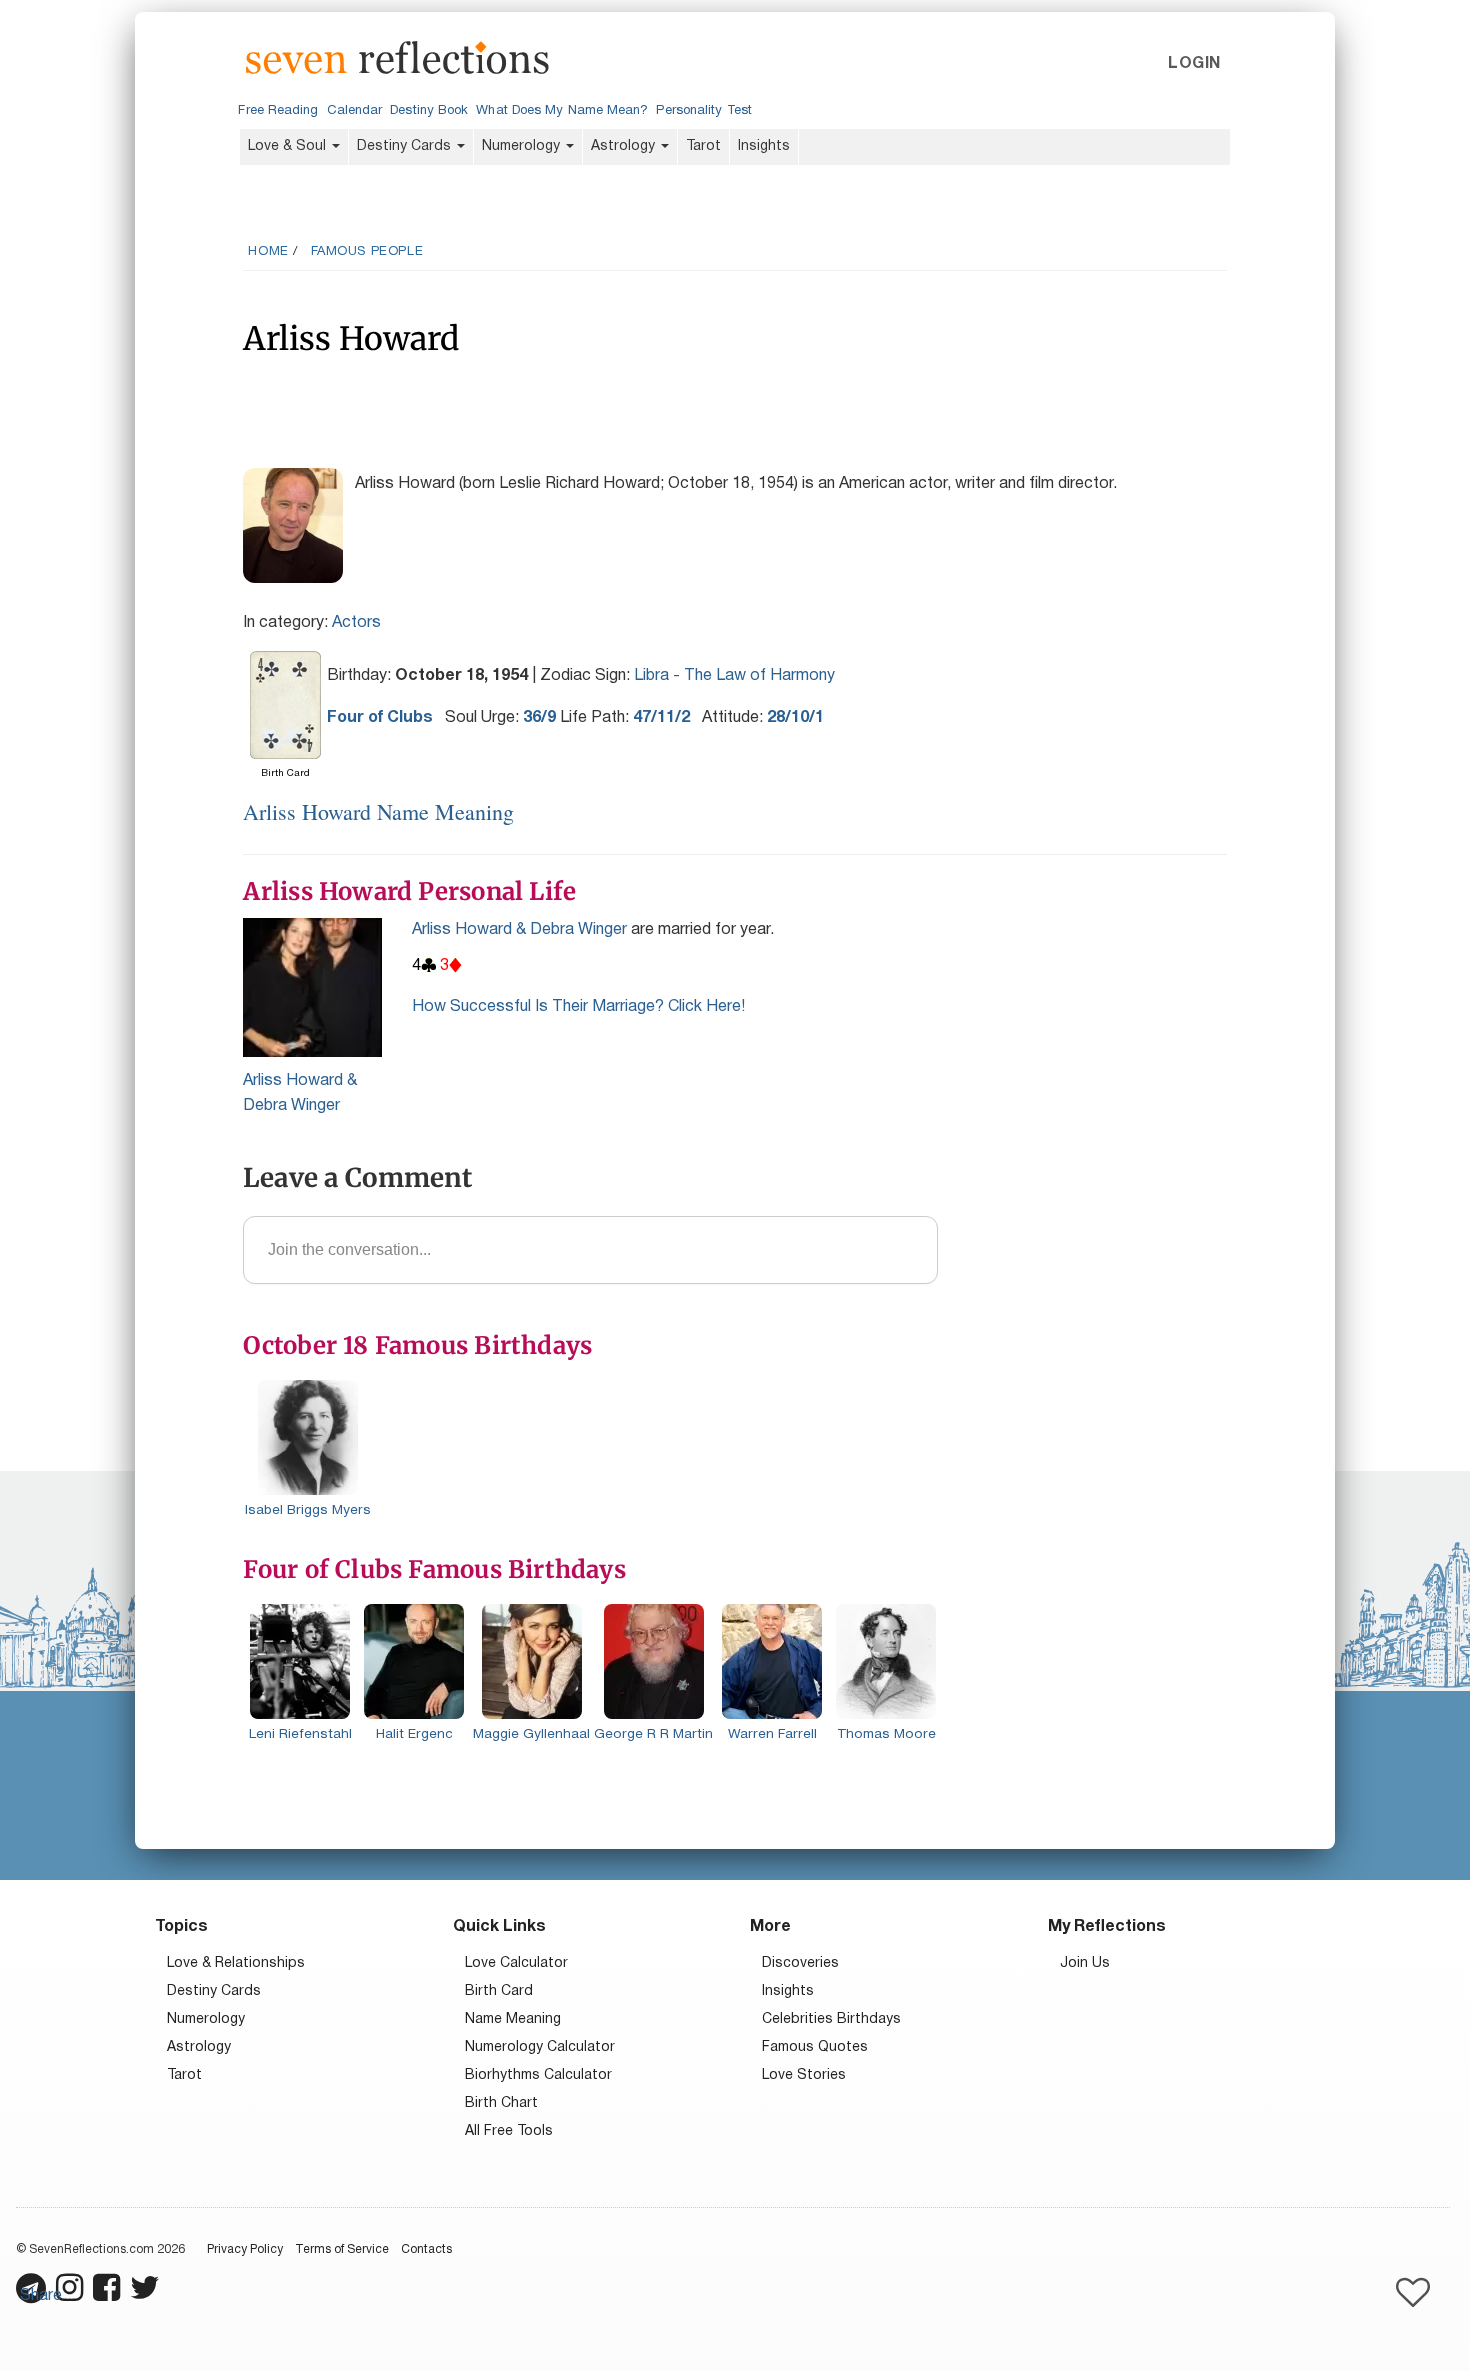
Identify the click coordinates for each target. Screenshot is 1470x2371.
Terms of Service (342, 2249)
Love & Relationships (236, 1963)
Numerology (523, 146)
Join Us (1085, 1963)
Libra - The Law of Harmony (734, 676)
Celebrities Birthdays (831, 2019)
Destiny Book (429, 111)
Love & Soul (289, 146)
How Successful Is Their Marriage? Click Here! (578, 1007)
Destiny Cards (406, 146)
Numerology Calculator (540, 2047)
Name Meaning (513, 2019)
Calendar (355, 111)
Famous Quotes (815, 2047)
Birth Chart (501, 2103)
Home (268, 252)
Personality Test (703, 111)
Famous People (367, 252)
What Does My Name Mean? (562, 111)
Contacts (426, 2249)
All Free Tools (509, 2131)
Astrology (625, 146)
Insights (764, 146)
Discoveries (800, 1963)
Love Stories (804, 2075)
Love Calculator (516, 1963)
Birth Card (499, 1991)
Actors (356, 623)
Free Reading (278, 111)
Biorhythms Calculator (538, 2075)
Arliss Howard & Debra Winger (519, 930)
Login (1194, 64)
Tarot (703, 146)
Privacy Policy (245, 2249)
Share (41, 2296)
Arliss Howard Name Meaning (378, 811)
